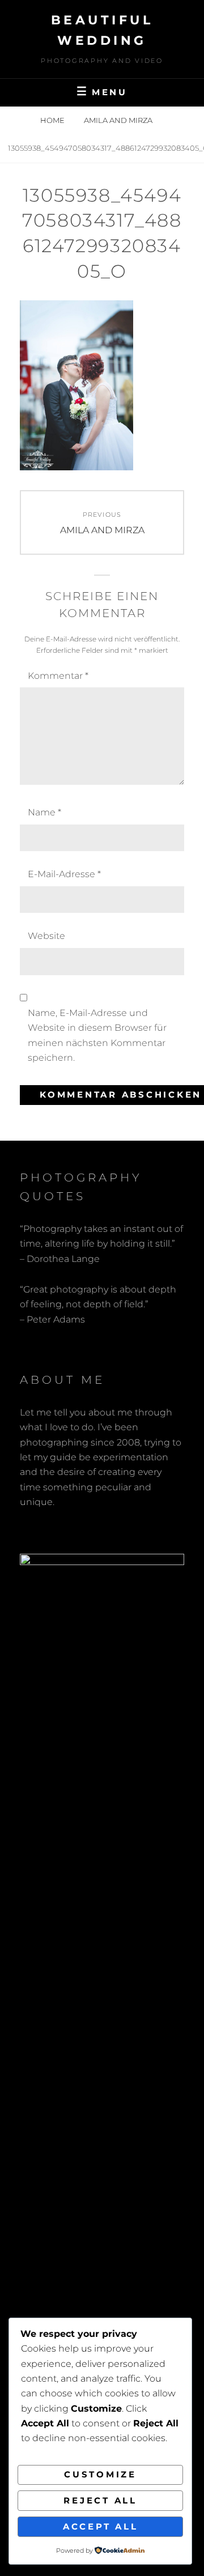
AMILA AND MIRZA (119, 120)
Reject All (100, 2500)
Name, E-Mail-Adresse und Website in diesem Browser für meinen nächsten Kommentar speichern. (97, 1035)
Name (44, 812)
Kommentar (58, 676)
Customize (100, 2474)
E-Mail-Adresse (64, 874)
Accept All (101, 2526)
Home (53, 120)
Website (46, 936)
